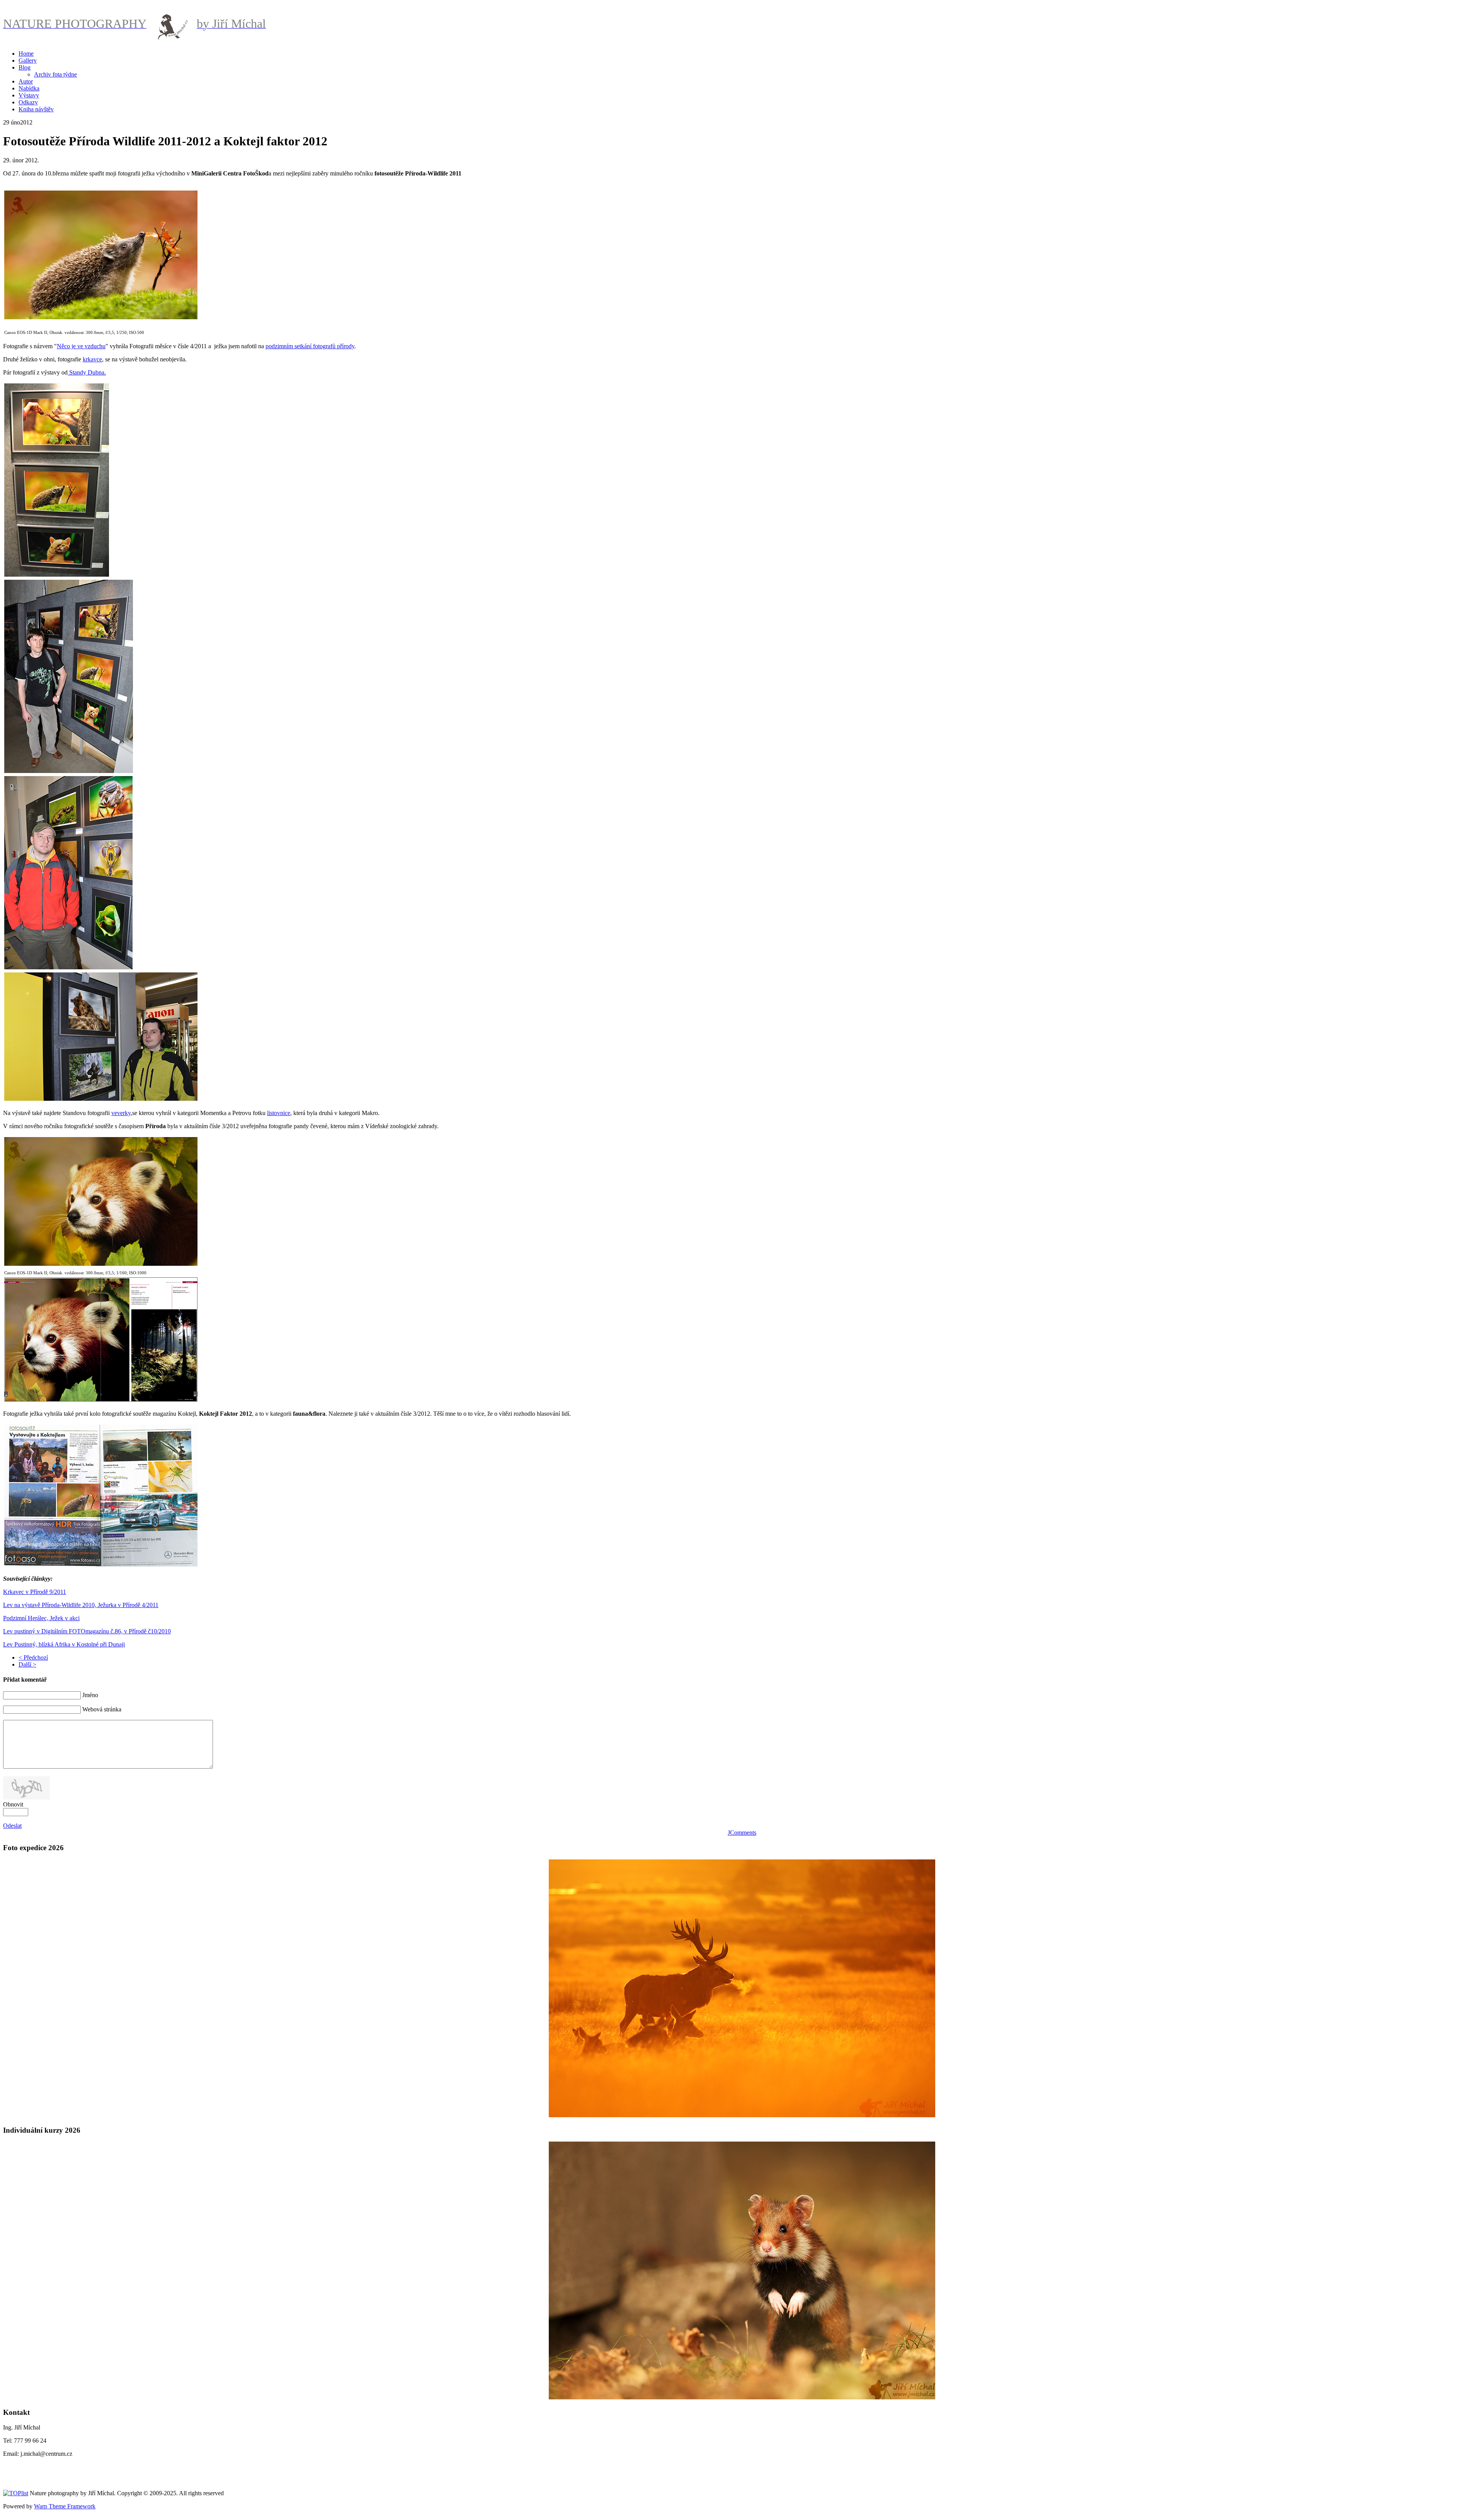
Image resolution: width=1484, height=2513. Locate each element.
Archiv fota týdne (55, 74)
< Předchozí (33, 1657)
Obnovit (13, 1804)
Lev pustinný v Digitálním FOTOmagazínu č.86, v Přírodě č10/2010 (87, 1631)
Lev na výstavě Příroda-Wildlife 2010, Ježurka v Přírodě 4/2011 (81, 1605)
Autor (26, 81)
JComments (742, 1833)
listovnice (279, 1113)
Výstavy (29, 95)
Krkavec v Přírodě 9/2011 (35, 1592)
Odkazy (28, 102)
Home (26, 54)
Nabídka (29, 88)
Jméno (90, 1695)
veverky (121, 1113)
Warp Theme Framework (65, 2506)
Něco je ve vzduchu (81, 346)
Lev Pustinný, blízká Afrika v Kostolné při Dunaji (64, 1644)
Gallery (28, 60)
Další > (27, 1664)
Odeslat (12, 1826)
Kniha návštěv (36, 109)
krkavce (92, 359)
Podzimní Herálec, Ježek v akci (41, 1618)
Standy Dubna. (87, 372)
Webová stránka (102, 1709)
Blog (25, 67)
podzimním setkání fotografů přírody (310, 346)
